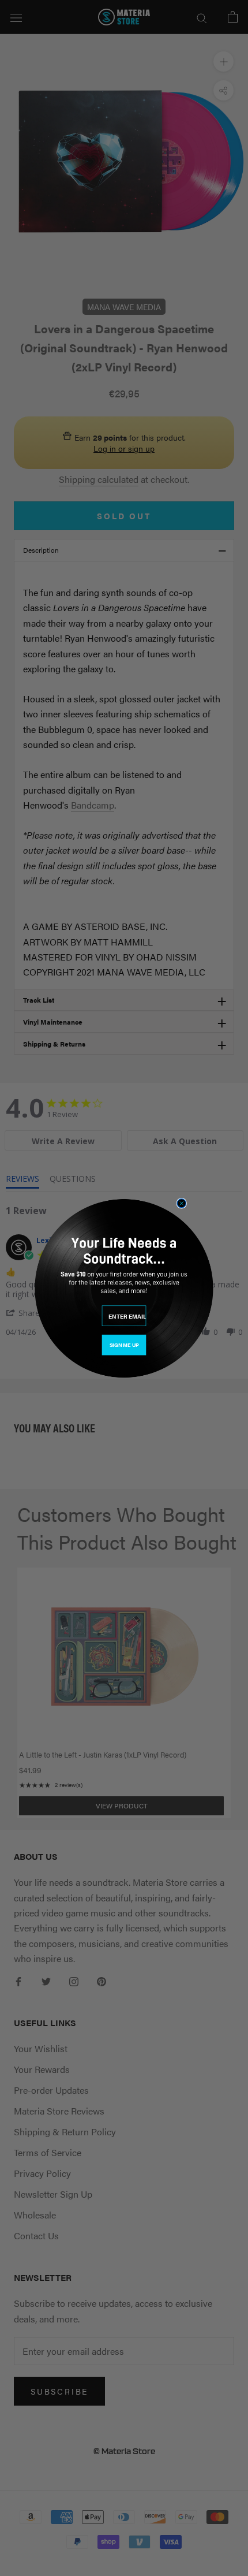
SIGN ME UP (124, 1345)
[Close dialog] (181, 1203)
